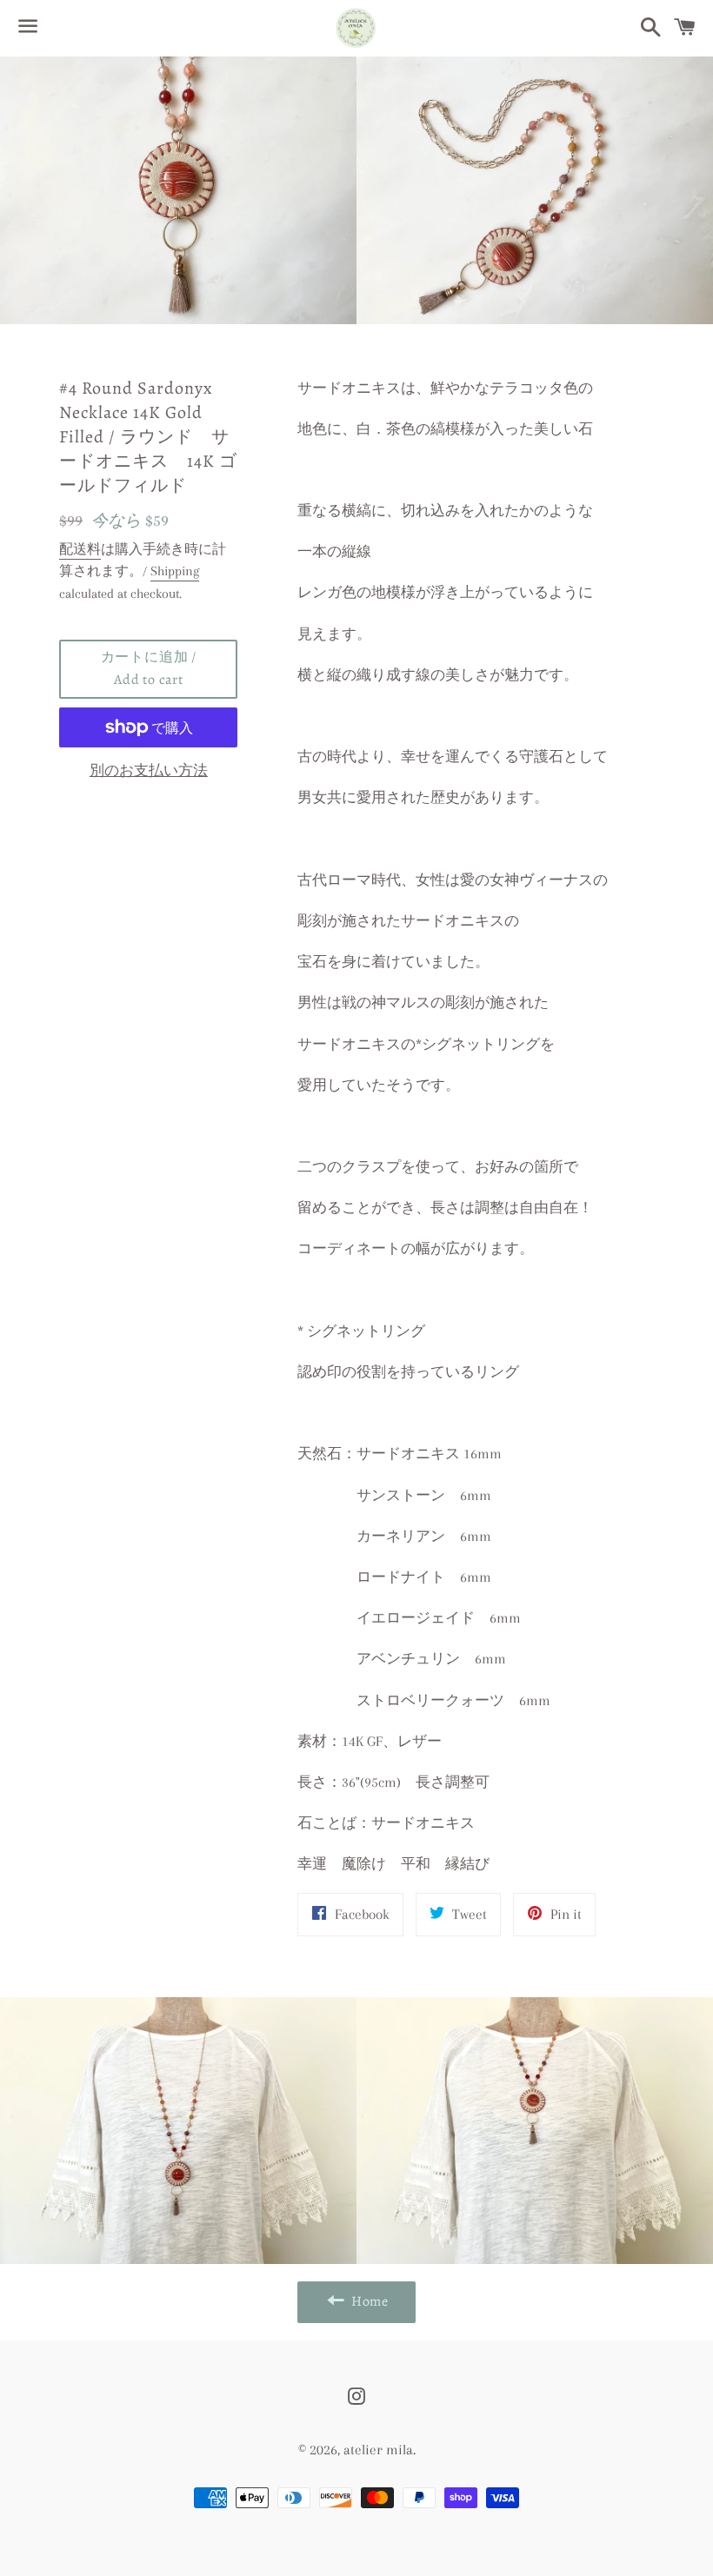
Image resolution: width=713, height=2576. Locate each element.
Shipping (175, 571)
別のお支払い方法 (149, 770)
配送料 (80, 549)
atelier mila (378, 2450)
